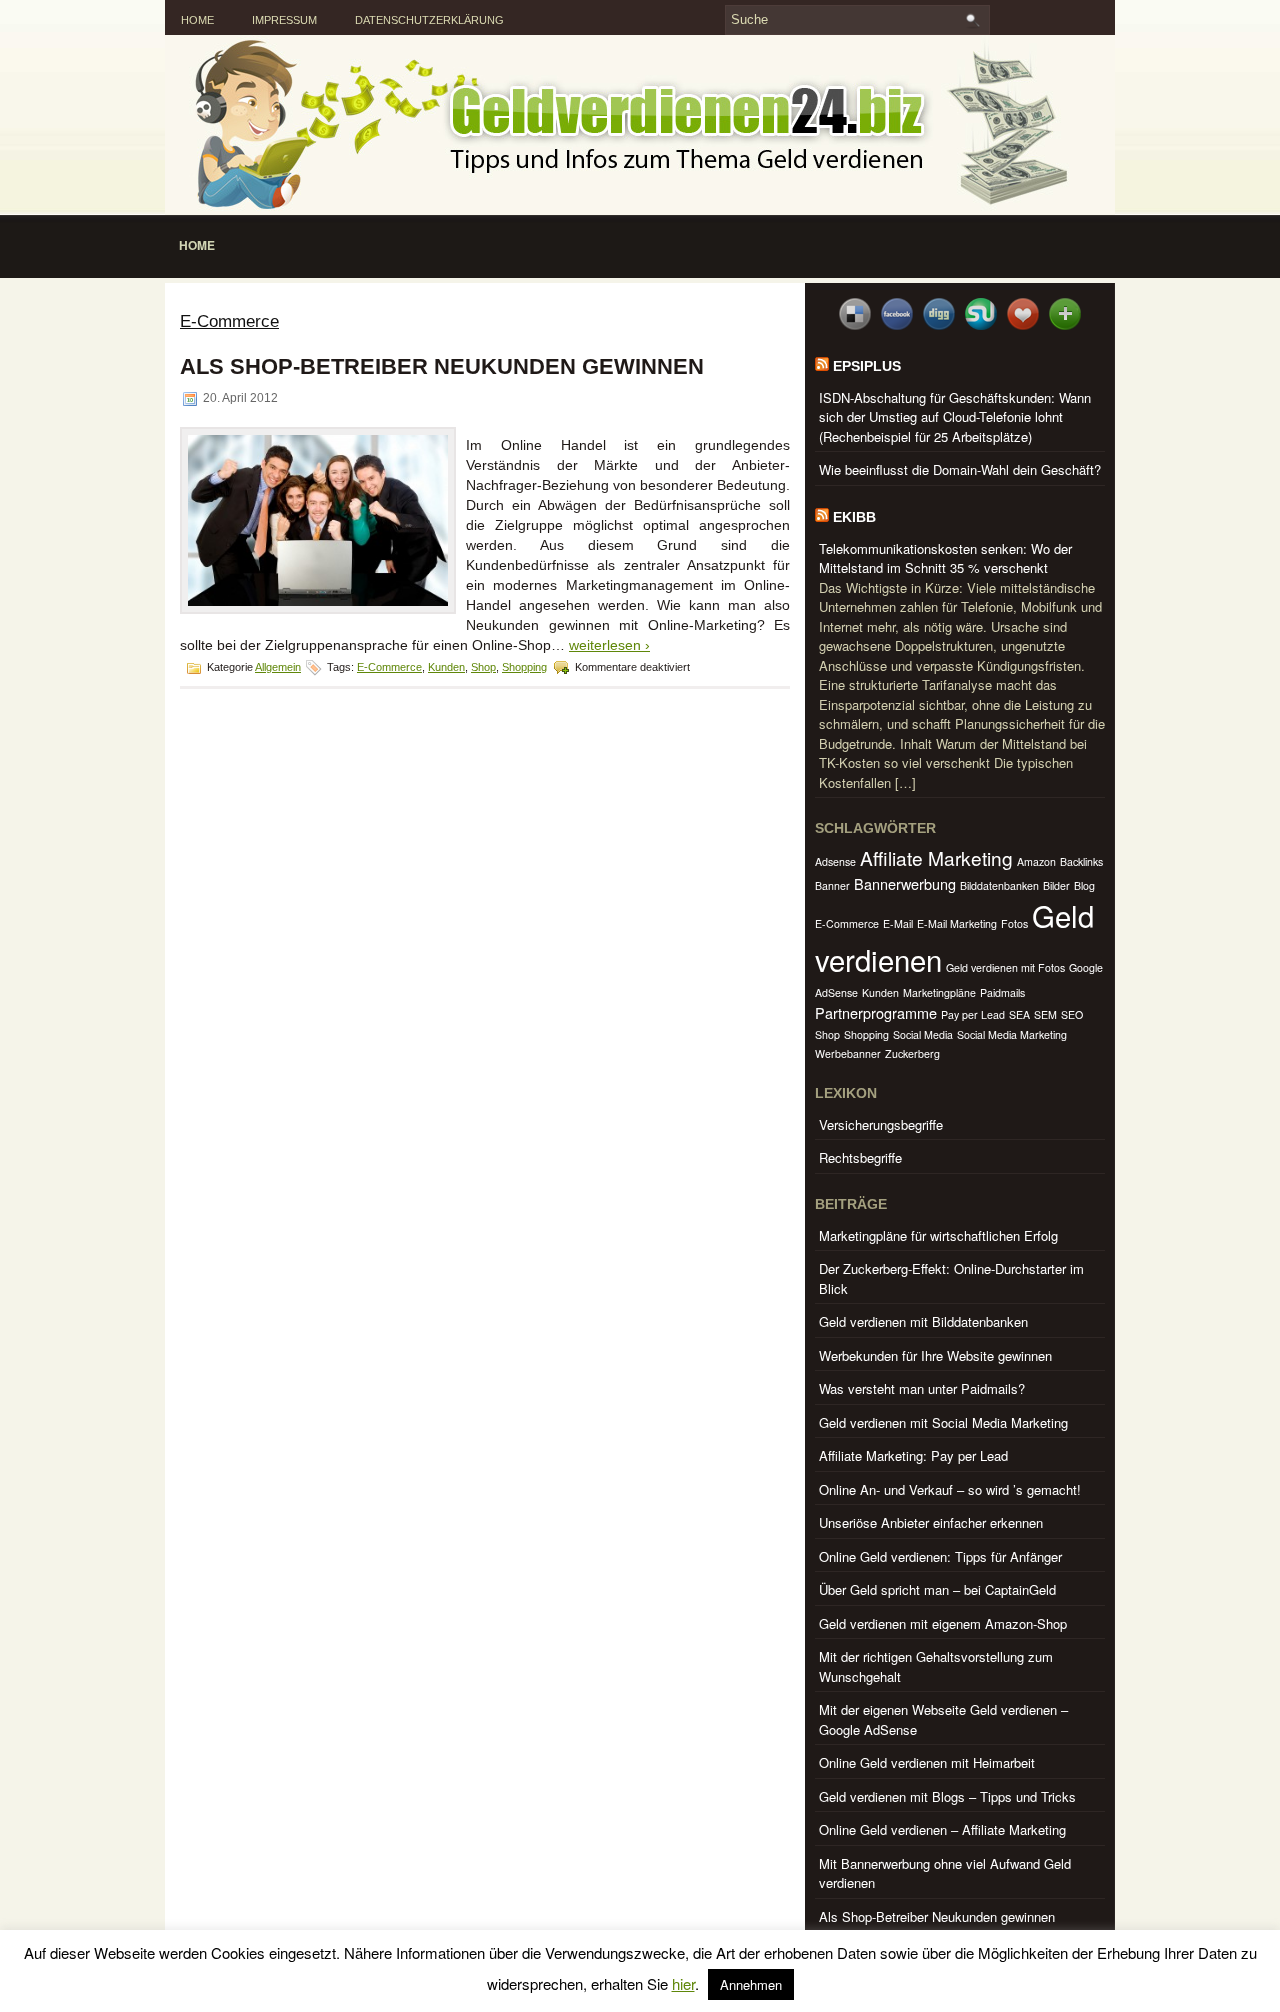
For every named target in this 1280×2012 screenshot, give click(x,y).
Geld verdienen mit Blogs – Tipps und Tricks (947, 1796)
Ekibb (854, 517)
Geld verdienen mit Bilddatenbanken (923, 1321)
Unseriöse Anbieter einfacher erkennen (931, 1522)
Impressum (284, 20)
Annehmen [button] (751, 1984)
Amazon (1036, 861)
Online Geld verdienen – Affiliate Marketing (942, 1829)
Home (197, 20)
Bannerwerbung (905, 883)
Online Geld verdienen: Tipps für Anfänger (940, 1556)
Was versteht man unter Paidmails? (922, 1388)
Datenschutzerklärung (429, 20)
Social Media (923, 1034)
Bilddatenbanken (999, 885)
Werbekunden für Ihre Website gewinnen (935, 1355)
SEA (1019, 1014)
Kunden (446, 667)
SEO (1072, 1014)
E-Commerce (389, 667)
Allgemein (278, 667)
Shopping (524, 667)
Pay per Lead (973, 1014)
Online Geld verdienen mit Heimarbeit (927, 1762)
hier (683, 1983)
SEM (1045, 1014)
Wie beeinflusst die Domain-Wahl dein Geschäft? (960, 469)
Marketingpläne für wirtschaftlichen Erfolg (938, 1235)
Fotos (1014, 923)
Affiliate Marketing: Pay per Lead (913, 1455)
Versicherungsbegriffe (881, 1124)
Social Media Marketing (1012, 1034)
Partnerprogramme (876, 1012)
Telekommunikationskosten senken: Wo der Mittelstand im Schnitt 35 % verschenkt (945, 558)
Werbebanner (848, 1053)
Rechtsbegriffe (860, 1157)
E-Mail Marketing (957, 923)
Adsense (835, 861)
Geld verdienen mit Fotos (1005, 967)
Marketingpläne (939, 992)
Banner (832, 885)
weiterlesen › (609, 645)
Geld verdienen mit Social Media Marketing (943, 1422)
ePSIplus (867, 366)
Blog (1084, 885)
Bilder (1056, 885)
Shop (483, 667)
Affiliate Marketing (936, 857)
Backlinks (1081, 861)
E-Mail (898, 923)
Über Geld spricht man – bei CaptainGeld (937, 1589)
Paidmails (1002, 992)
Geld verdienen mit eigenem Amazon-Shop (943, 1623)
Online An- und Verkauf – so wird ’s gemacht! (950, 1489)
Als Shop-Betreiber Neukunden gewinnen (442, 366)
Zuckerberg (912, 1053)
